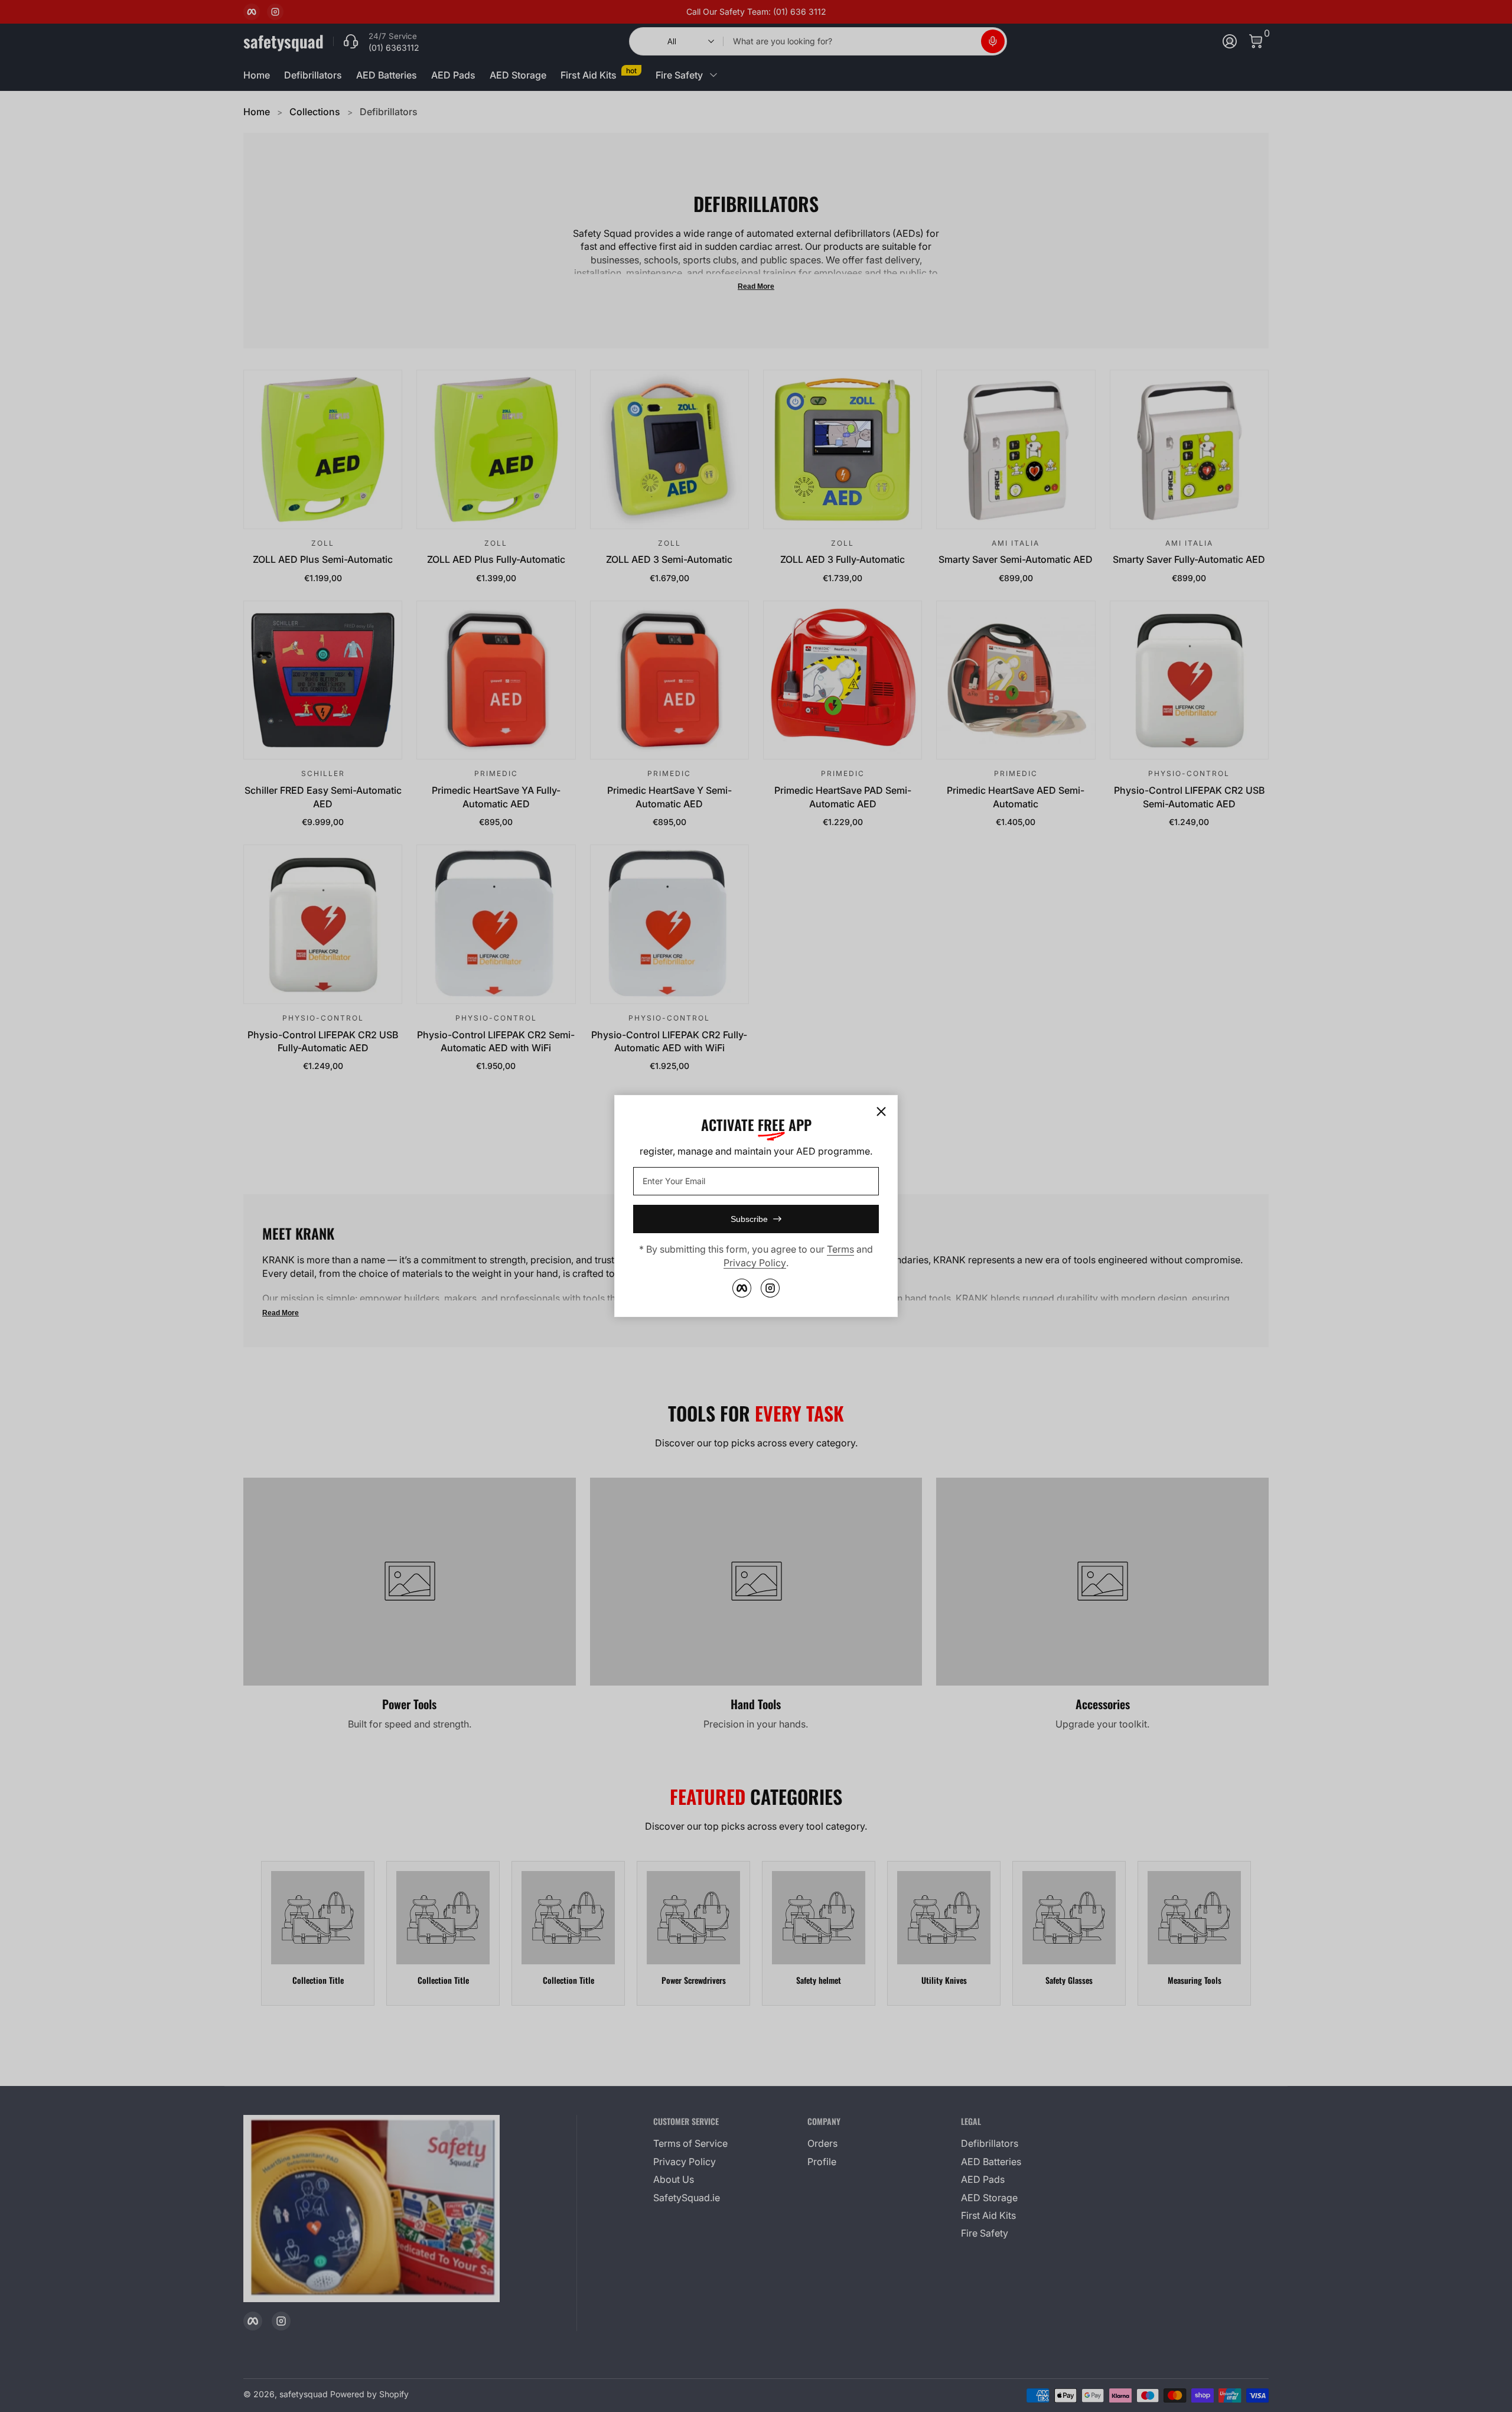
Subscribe (749, 1219)
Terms (840, 1249)
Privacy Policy (755, 1263)
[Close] (881, 1112)
